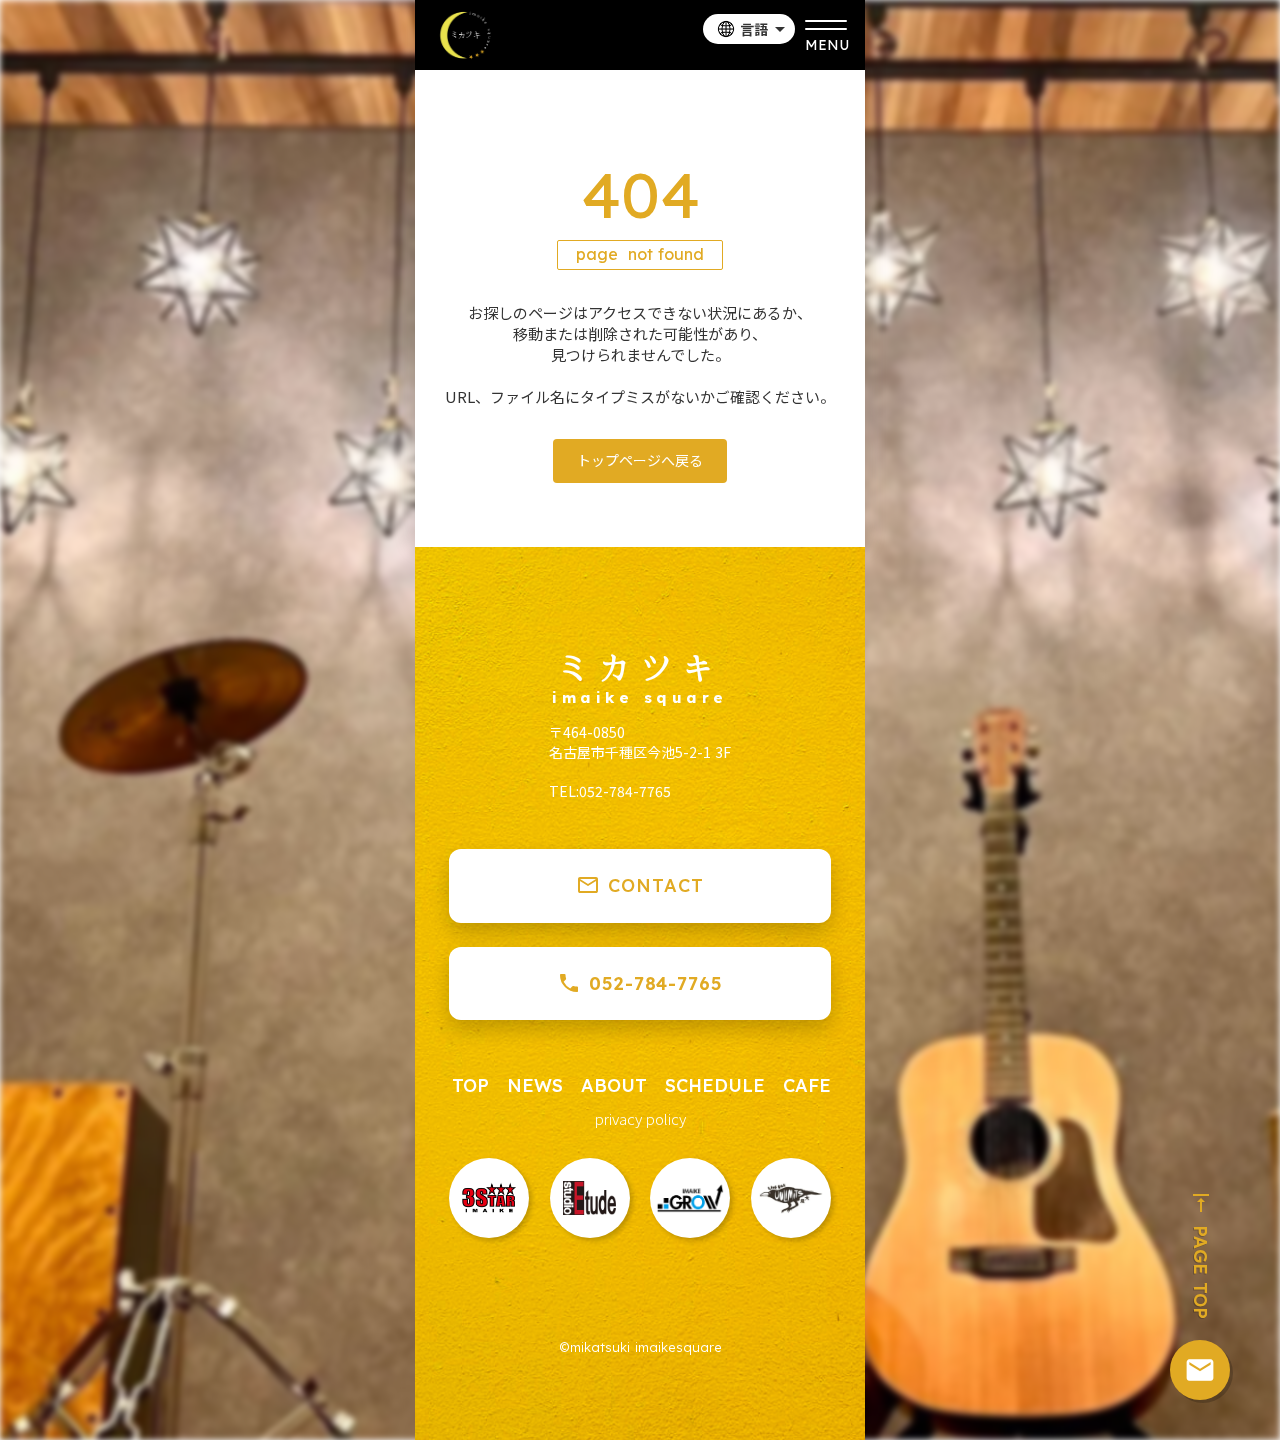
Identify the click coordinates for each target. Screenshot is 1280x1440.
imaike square (640, 698)
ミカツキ (640, 666)
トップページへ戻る (640, 460)
